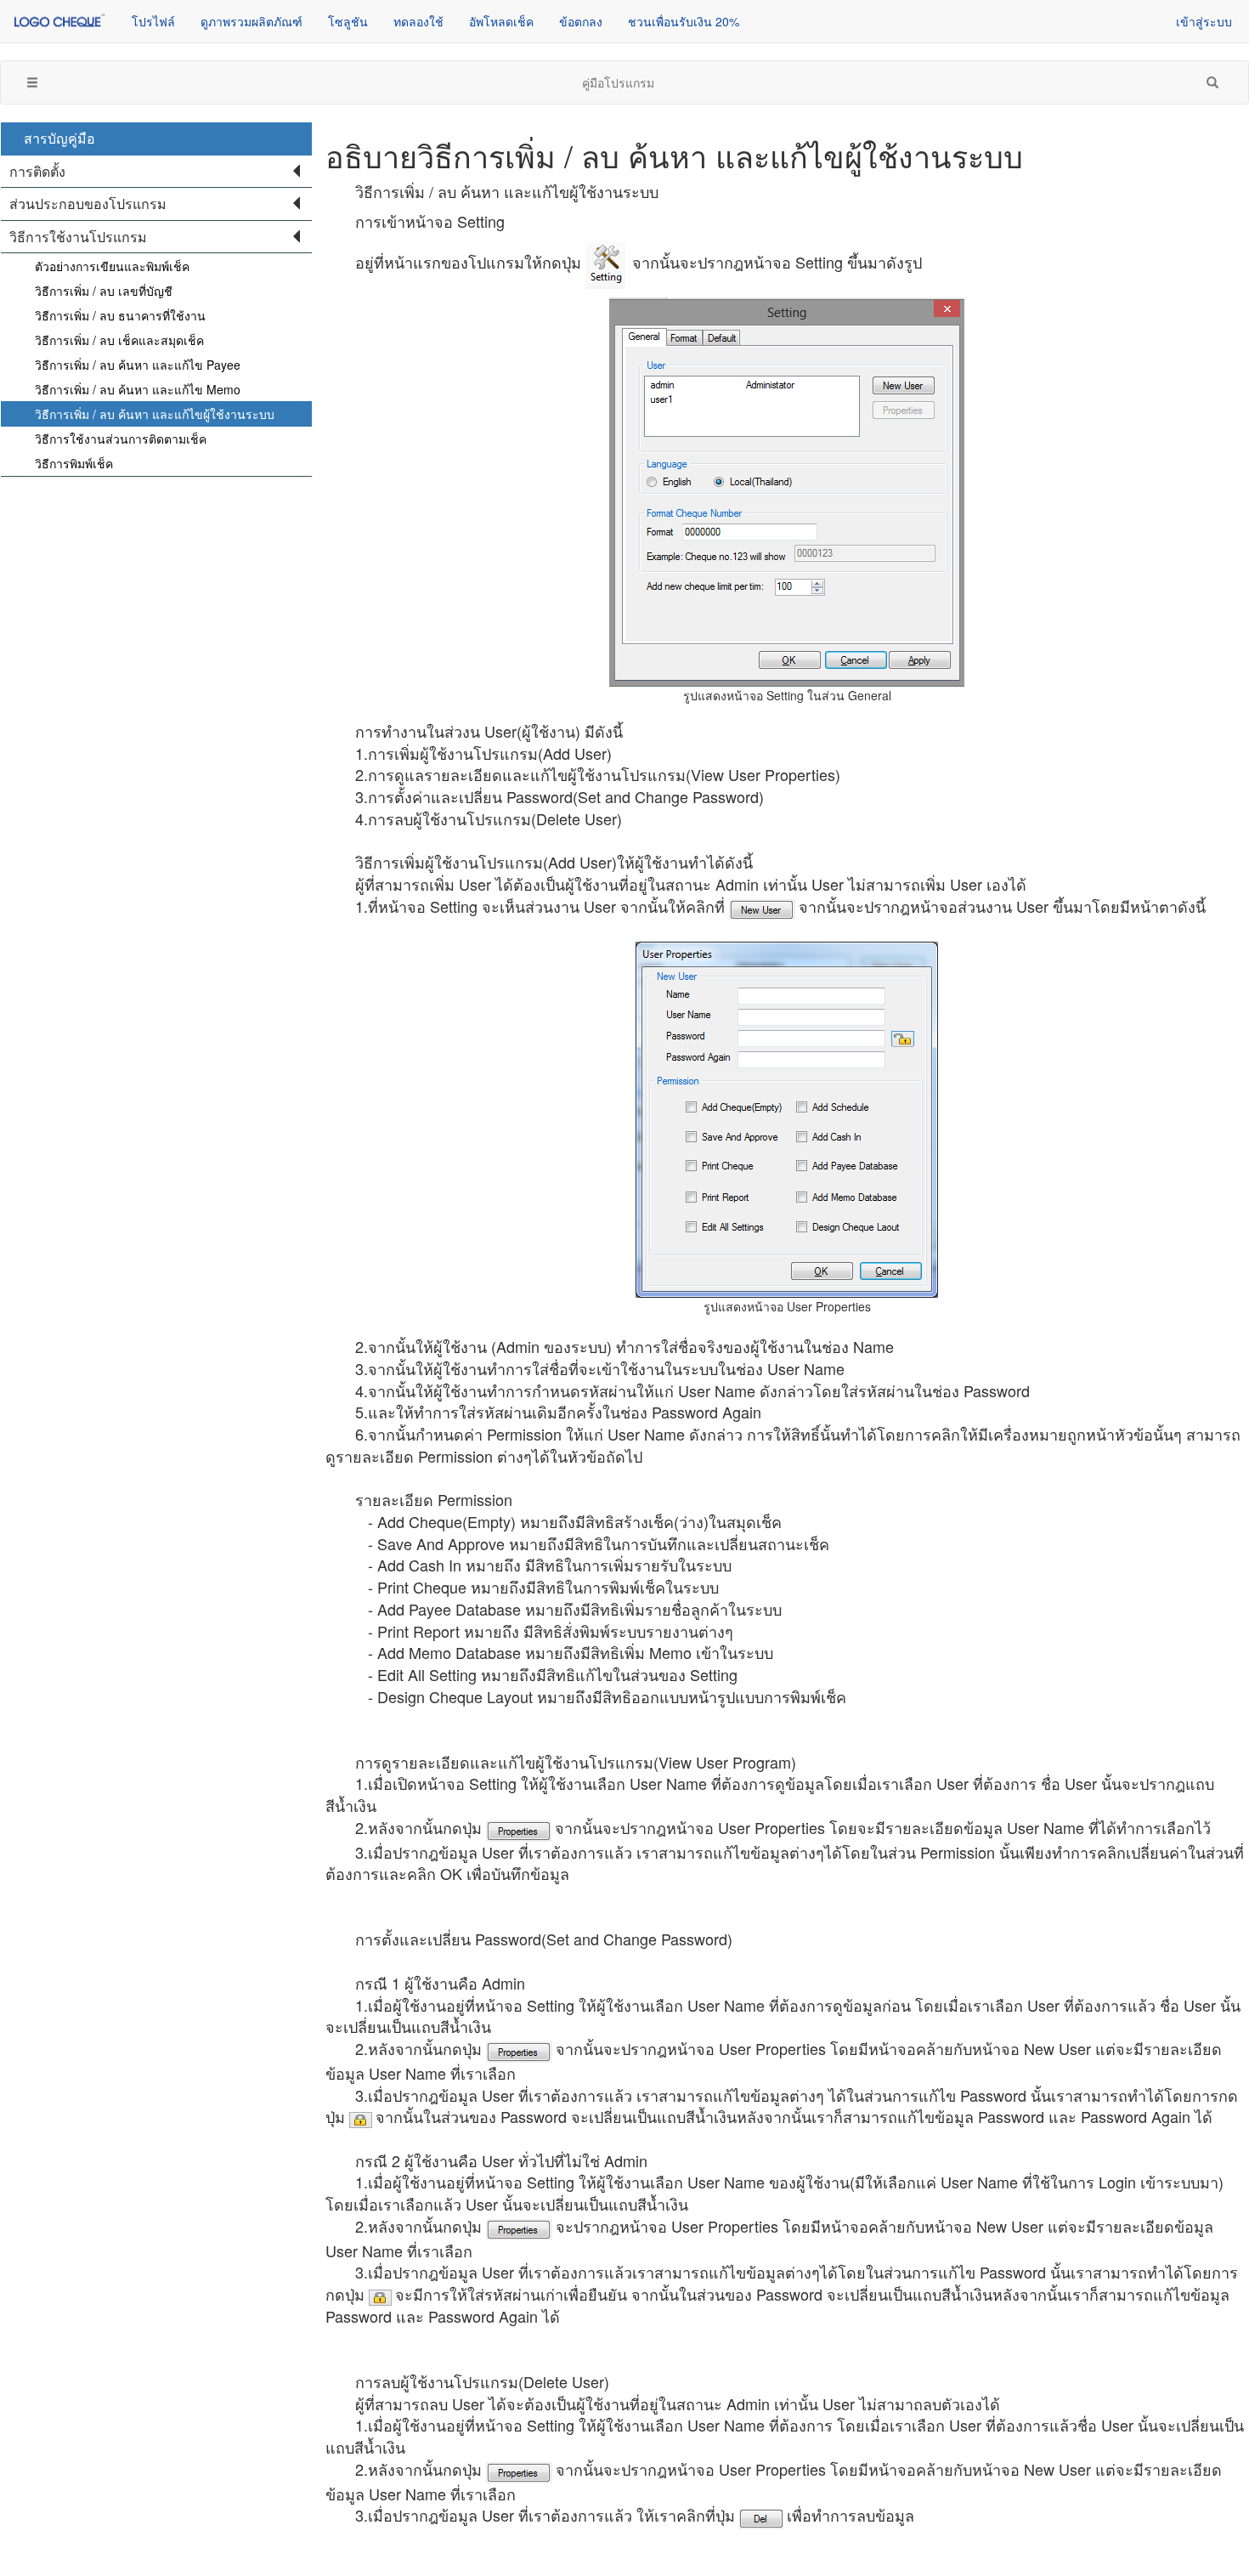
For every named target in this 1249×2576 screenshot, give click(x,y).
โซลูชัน (348, 21)
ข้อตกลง (581, 21)
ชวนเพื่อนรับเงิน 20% (684, 21)
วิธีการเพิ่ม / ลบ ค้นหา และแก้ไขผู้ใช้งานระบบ (155, 414)
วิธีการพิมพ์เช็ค (74, 463)
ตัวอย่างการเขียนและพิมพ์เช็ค (112, 266)
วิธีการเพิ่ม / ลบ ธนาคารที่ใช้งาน (120, 315)
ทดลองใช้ (418, 21)
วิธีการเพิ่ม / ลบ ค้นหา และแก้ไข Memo (138, 389)
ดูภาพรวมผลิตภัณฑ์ (251, 21)
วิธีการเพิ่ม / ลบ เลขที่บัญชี (104, 291)
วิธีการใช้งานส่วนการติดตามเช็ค (121, 439)
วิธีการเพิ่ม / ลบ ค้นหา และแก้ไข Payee (138, 365)
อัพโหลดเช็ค (501, 21)
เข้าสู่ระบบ (1204, 21)
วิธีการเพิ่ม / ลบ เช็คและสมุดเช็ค (119, 340)
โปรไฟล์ (153, 21)
